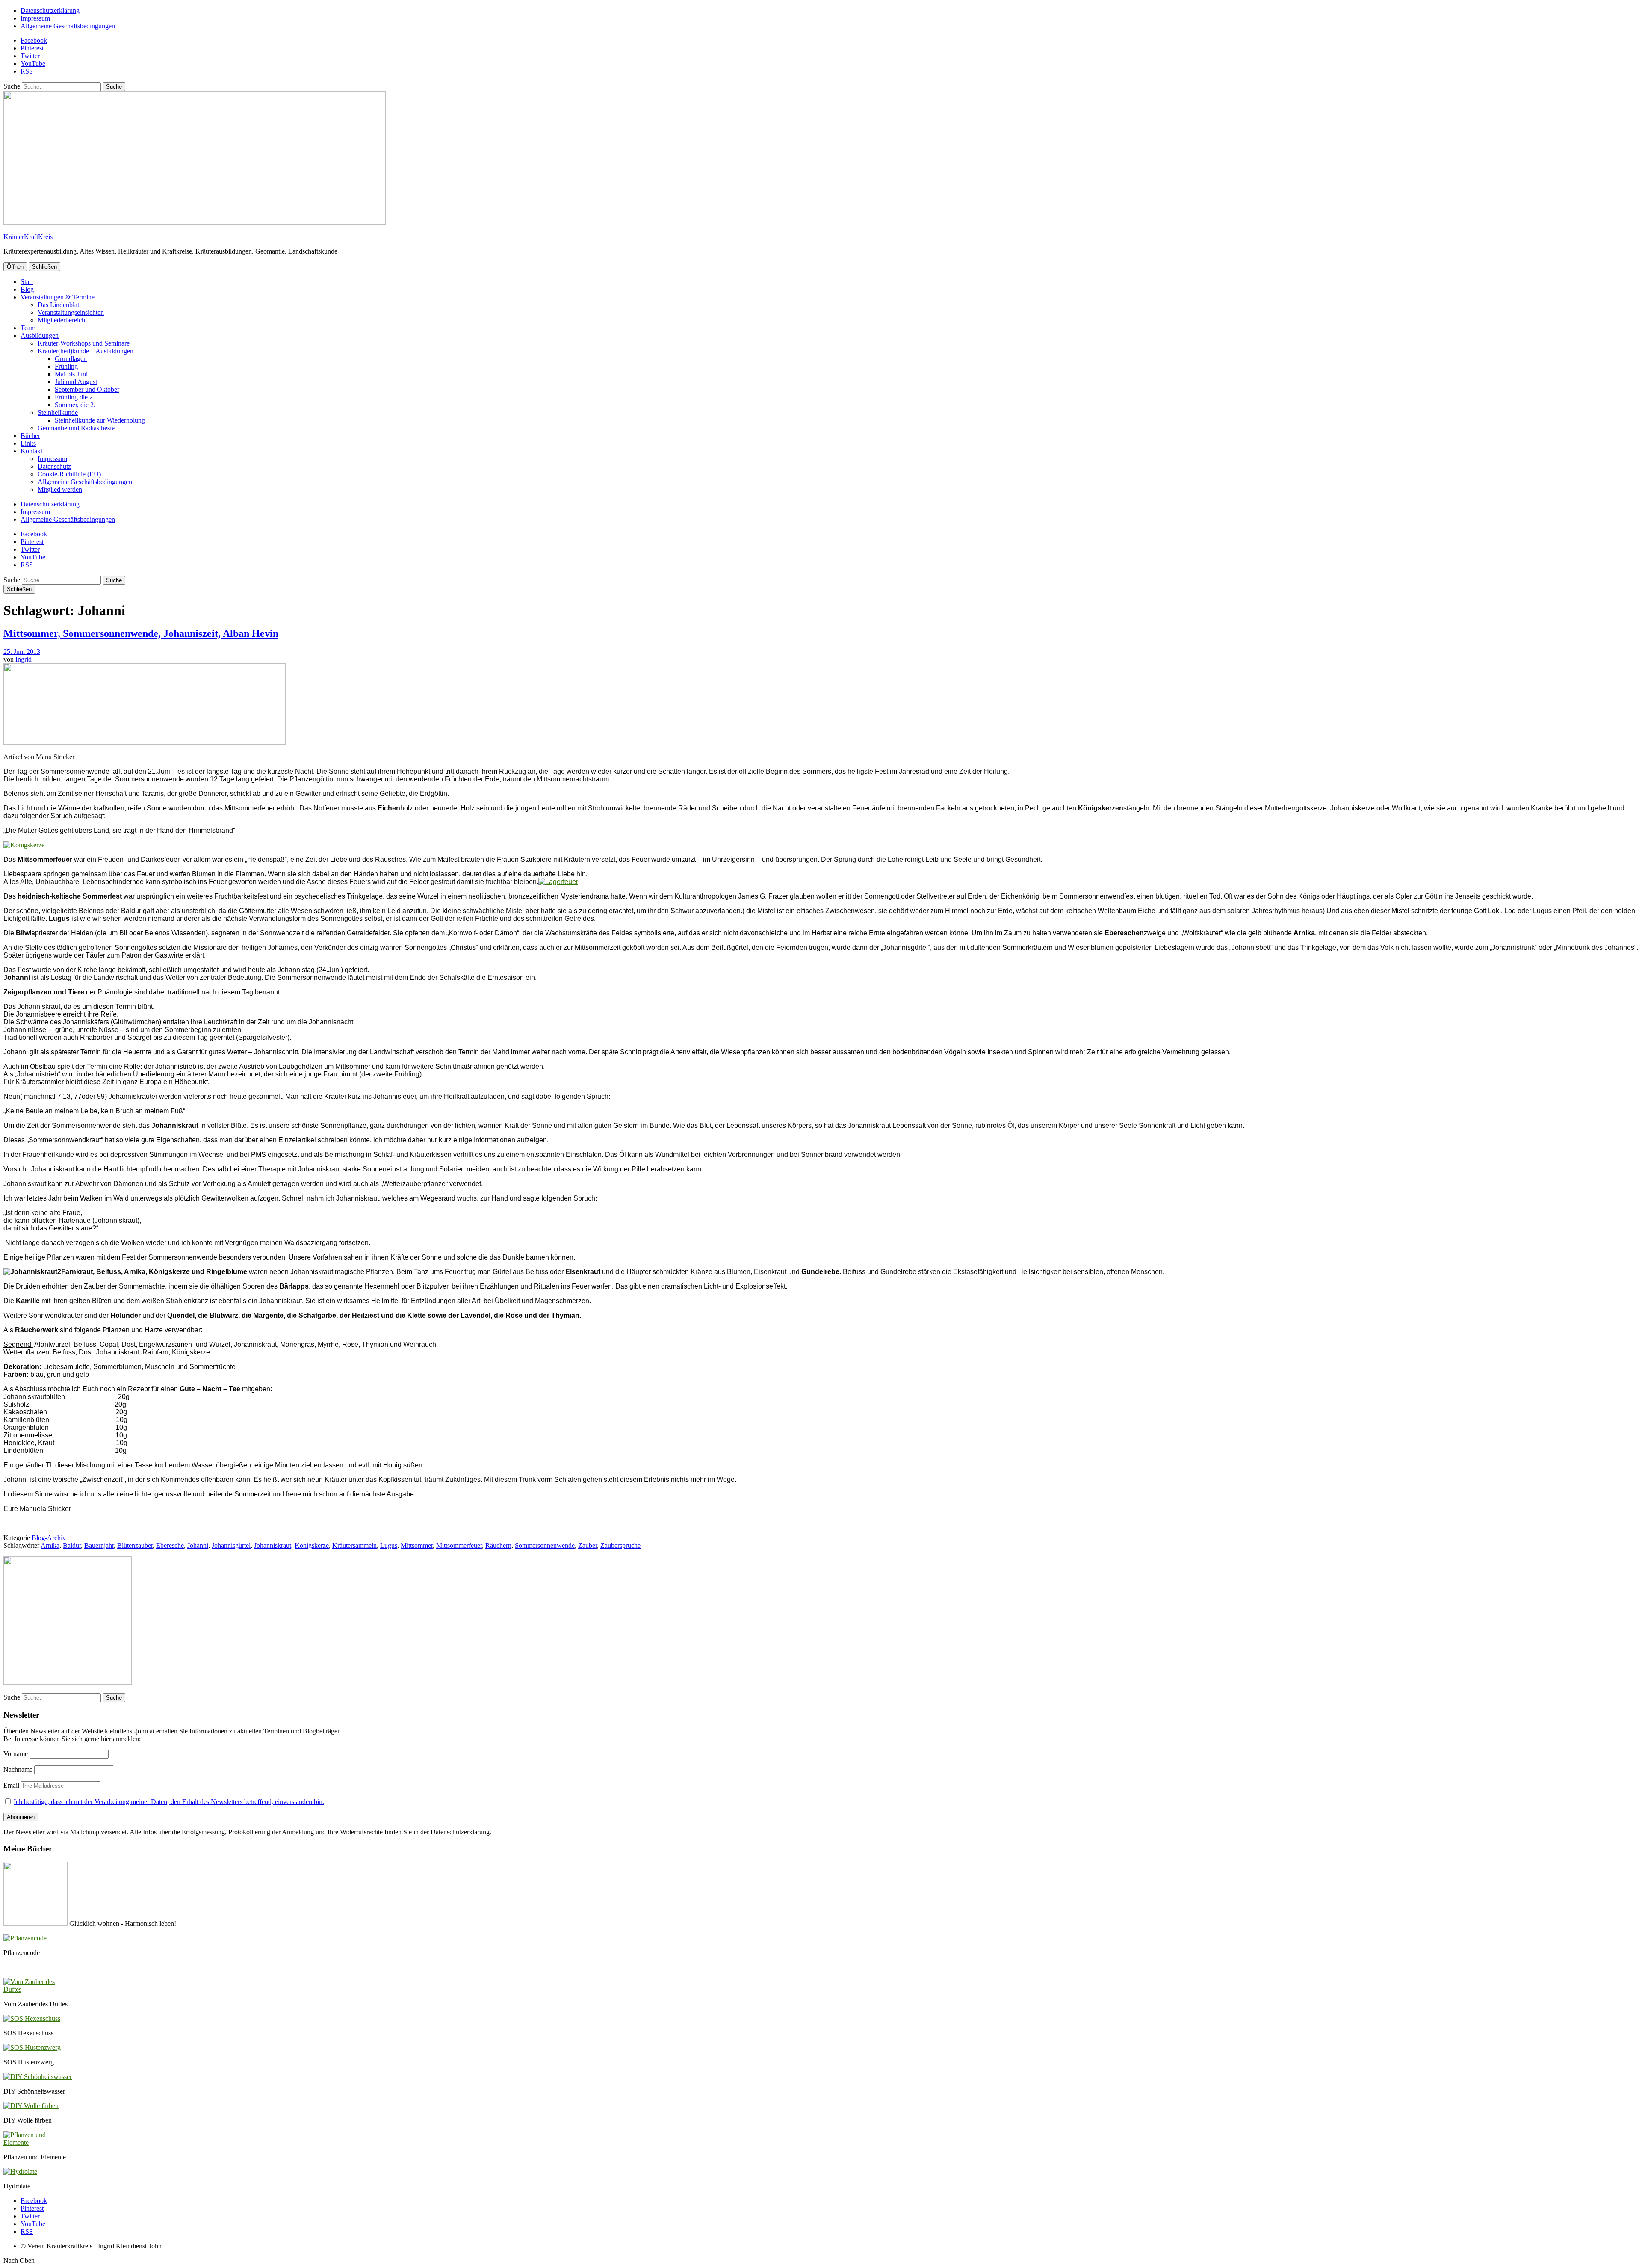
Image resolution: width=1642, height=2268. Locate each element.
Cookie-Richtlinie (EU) (69, 474)
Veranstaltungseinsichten (71, 312)
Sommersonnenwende (545, 1545)
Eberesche (170, 1545)
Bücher (30, 436)
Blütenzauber (135, 1545)
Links (28, 443)
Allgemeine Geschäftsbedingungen (68, 26)
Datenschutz (54, 466)
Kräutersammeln (354, 1545)
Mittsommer (417, 1545)
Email (11, 1785)
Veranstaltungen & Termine (58, 297)
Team (28, 328)
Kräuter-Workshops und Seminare (84, 343)
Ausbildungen (40, 336)
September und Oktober (87, 389)
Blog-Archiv (49, 1538)
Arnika (50, 1545)
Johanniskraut (273, 1545)
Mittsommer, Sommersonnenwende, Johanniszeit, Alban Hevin (141, 633)
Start (27, 282)
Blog (27, 289)
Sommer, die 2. (75, 405)
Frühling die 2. (75, 397)
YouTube (33, 64)
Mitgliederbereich (61, 320)
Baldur (72, 1545)
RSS (27, 71)
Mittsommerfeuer (459, 1545)
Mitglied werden (60, 489)
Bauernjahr (99, 1545)
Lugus (389, 1545)
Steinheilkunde (58, 412)
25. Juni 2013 (22, 652)
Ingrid (24, 659)
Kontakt (31, 451)
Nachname (18, 1770)
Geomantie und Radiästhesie (76, 428)
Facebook (34, 40)
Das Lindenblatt (59, 305)
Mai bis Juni (71, 374)
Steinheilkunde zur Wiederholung (100, 420)
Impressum (35, 18)
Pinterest (32, 48)
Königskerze (312, 1545)
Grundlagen (71, 359)
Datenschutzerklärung (50, 10)
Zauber (588, 1545)
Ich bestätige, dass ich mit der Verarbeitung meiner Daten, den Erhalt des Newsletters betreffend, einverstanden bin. (169, 1802)
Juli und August (76, 382)
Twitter (30, 56)
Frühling (66, 366)
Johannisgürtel (231, 1545)
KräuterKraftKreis (28, 237)
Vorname (16, 1754)
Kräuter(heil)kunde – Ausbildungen (86, 351)
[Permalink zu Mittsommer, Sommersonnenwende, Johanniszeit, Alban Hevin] (145, 742)
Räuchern (498, 1545)
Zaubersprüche (620, 1545)
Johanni (198, 1545)
